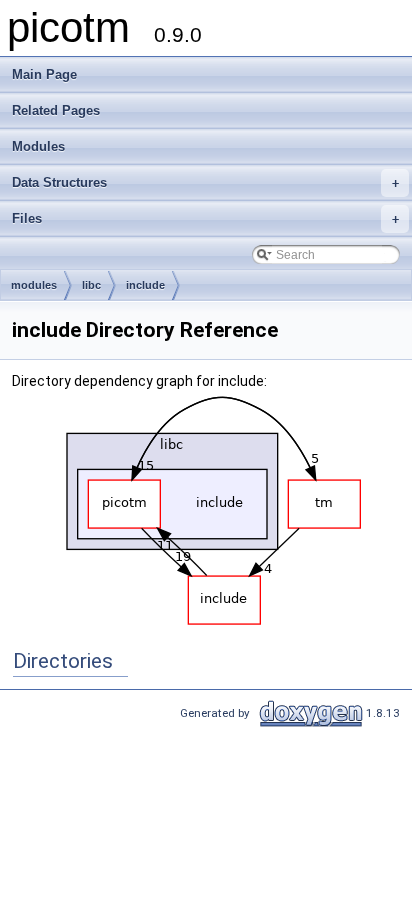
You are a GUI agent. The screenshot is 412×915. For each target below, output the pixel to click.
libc (91, 285)
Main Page (44, 74)
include (145, 285)
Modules (38, 146)
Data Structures (205, 182)
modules (34, 285)
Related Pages (56, 110)
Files (205, 218)
